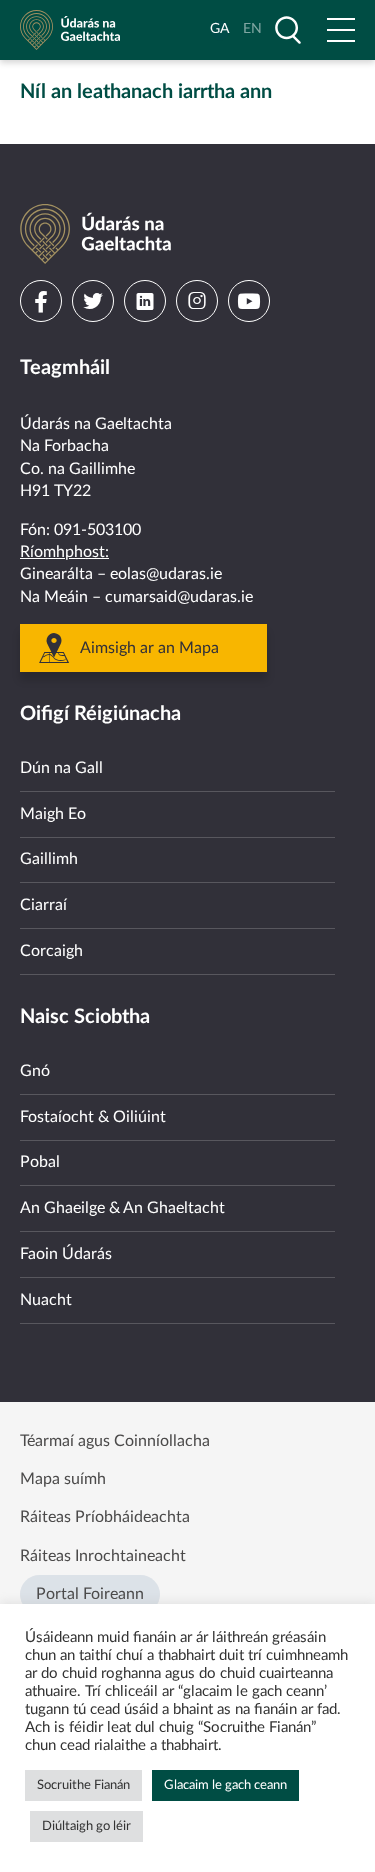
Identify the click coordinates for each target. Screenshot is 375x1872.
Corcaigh (51, 951)
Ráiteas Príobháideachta (105, 1517)
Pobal (40, 1162)
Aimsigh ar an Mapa (149, 648)
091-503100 (97, 530)
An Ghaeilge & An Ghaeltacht (122, 1208)
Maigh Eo (53, 814)
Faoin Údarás (66, 1254)
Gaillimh (49, 859)
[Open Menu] (341, 30)
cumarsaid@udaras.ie (179, 597)
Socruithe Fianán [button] (83, 1785)
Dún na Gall (61, 768)
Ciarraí (43, 905)
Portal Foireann (90, 1594)
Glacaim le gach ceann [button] (225, 1785)
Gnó (35, 1071)
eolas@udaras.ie (166, 574)
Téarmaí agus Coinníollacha (115, 1441)
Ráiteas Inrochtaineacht (103, 1556)
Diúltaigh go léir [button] (86, 1826)
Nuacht (46, 1300)
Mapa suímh (63, 1479)
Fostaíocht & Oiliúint (93, 1117)
